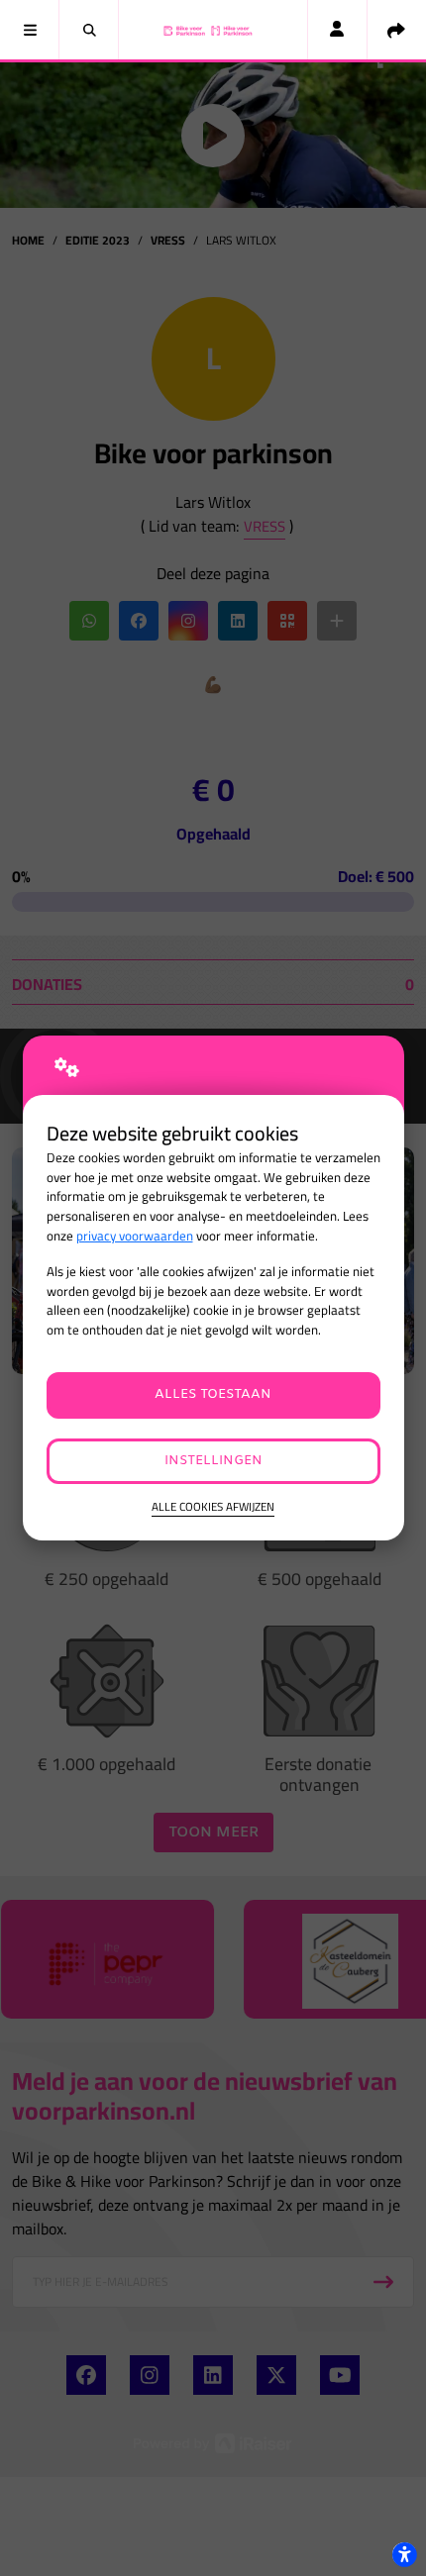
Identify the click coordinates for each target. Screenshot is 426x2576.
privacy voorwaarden (135, 1236)
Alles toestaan (213, 1394)
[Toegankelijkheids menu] (404, 2554)
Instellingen (213, 1461)
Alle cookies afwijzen (213, 1507)
